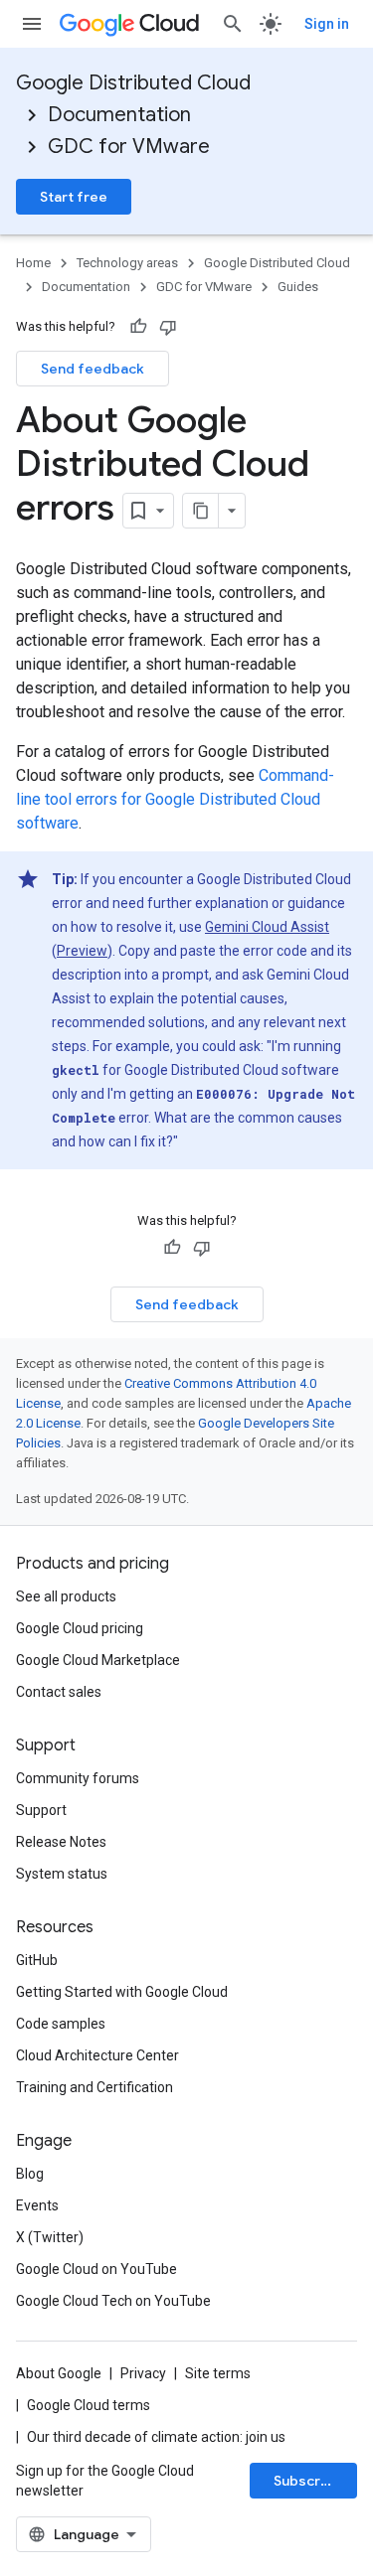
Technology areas (127, 263)
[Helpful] (138, 327)
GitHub (37, 1960)
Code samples (61, 2024)
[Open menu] (32, 24)
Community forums (78, 1778)
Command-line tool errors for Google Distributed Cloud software (175, 799)
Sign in (327, 24)
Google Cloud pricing (80, 1628)
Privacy (143, 2373)
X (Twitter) (50, 2237)
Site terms (218, 2373)
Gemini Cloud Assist (267, 927)
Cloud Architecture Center (97, 2055)
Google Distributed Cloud (133, 83)
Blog (30, 2174)
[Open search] (233, 24)
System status (62, 1874)
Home (33, 263)
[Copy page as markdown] (201, 511)
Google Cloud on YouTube (96, 2269)
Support (41, 1810)
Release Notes (61, 1842)
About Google (59, 2373)
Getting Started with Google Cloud (122, 1992)
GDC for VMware (129, 147)
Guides (298, 287)
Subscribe (308, 2481)
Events (37, 2205)
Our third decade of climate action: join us (156, 2437)
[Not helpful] (168, 327)
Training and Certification (94, 2087)
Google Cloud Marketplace (98, 1660)
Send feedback (93, 369)
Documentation (119, 115)
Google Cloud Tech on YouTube (113, 2301)
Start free (74, 197)
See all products (66, 1596)
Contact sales (59, 1692)
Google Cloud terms (89, 2405)
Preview (82, 951)
